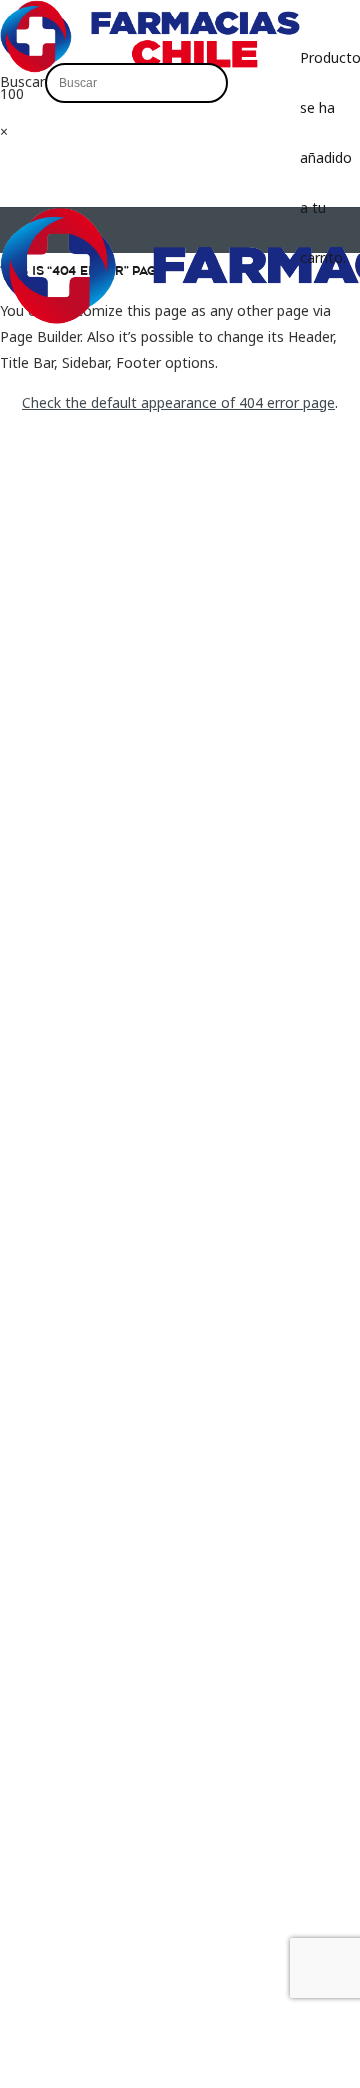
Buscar (22, 81)
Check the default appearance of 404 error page (178, 402)
